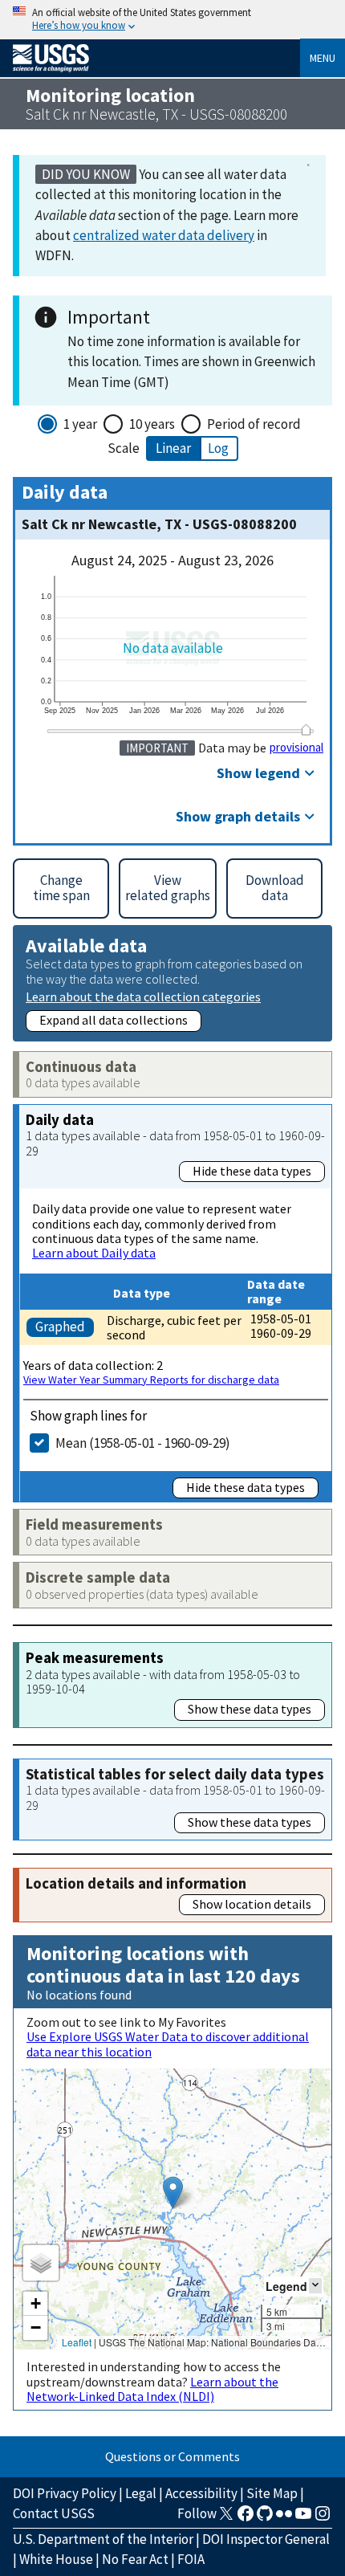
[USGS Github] (265, 2518)
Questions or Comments (172, 2456)
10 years (152, 424)
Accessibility (201, 2493)
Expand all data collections (114, 1020)
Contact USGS (54, 2513)
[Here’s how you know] (172, 20)
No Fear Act (135, 2559)
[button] (173, 2193)
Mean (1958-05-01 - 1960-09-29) (143, 1443)
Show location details (252, 1904)
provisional (296, 748)
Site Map (272, 2493)
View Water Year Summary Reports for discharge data (151, 1380)
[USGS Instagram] (323, 2518)
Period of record (254, 424)
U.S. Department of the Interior (103, 2539)
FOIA (191, 2559)
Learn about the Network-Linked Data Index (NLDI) (152, 2389)
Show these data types (250, 1709)
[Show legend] (315, 2286)
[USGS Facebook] (246, 2518)
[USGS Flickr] (284, 2518)
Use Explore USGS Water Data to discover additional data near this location (168, 2044)
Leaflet (77, 2342)
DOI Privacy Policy (65, 2493)
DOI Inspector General (266, 2539)
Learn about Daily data (94, 1253)
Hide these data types (252, 1171)
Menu (323, 58)
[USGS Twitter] (226, 2518)
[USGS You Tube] (303, 2518)
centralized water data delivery (164, 235)
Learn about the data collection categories (143, 996)
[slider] (306, 730)
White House (56, 2559)
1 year (80, 424)
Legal (141, 2493)
